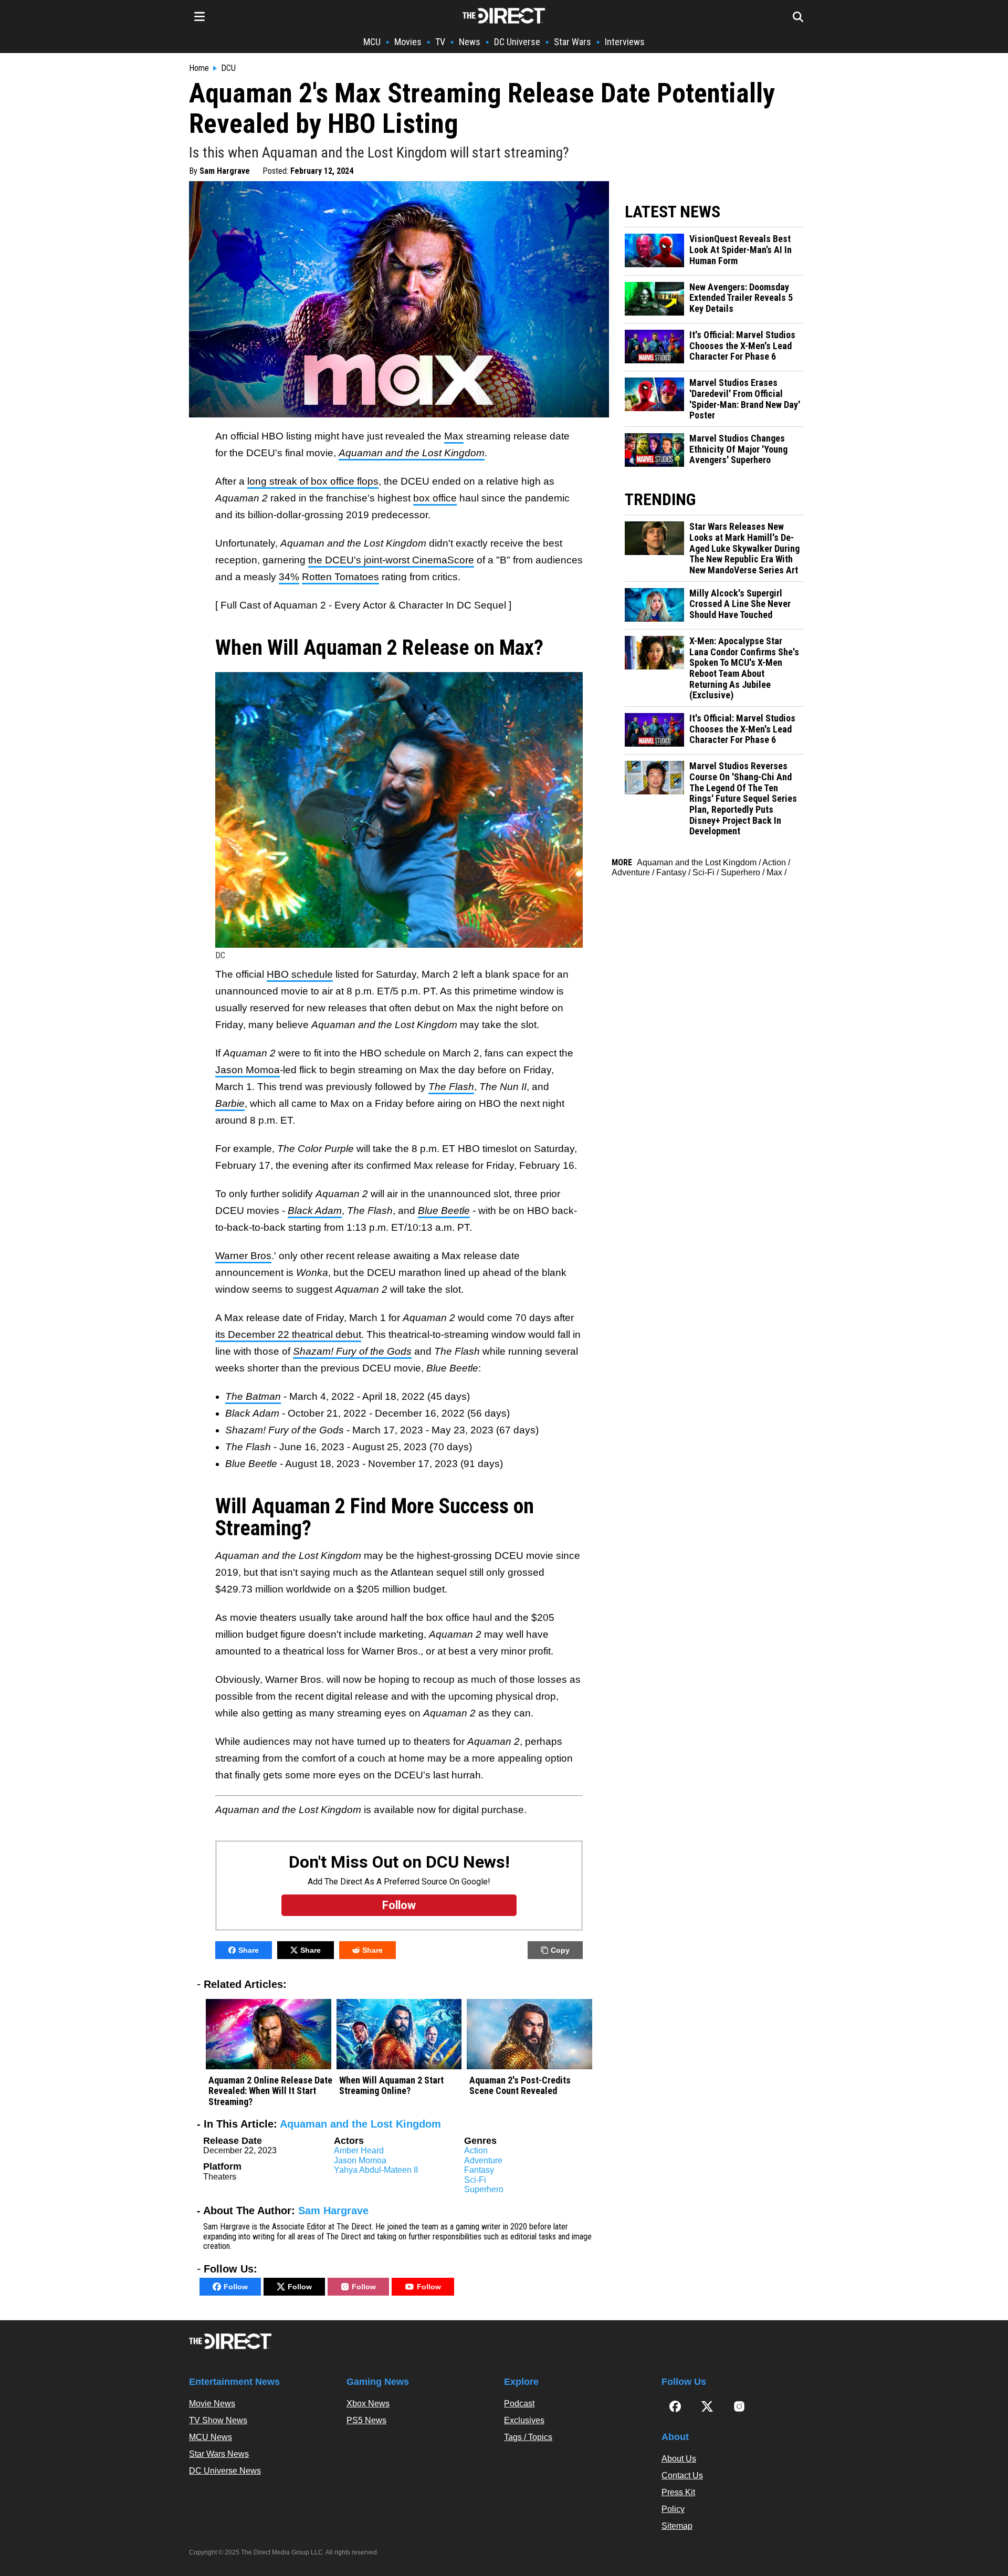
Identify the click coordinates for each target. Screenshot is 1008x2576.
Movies (408, 42)
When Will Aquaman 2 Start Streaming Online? (391, 2086)
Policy (673, 2509)
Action (476, 2150)
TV (440, 42)
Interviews (625, 42)
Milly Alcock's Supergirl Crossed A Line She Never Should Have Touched (740, 604)
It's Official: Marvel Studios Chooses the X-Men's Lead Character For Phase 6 (742, 346)
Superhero (484, 2189)
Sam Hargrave (225, 171)
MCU (372, 42)
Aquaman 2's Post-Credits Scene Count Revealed (520, 2086)
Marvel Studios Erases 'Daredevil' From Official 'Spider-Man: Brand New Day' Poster (745, 399)
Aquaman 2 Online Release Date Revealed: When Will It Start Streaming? (270, 2091)
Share (249, 1950)
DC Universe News (225, 2471)
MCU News (211, 2437)
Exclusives (524, 2420)
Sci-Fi (475, 2180)
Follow (236, 2287)
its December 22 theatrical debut (288, 1334)
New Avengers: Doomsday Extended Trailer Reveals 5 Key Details (741, 298)
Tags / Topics (528, 2437)
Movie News (212, 2404)
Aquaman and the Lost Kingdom (360, 2124)
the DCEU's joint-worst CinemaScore (391, 560)
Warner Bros (243, 1256)
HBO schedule (300, 974)
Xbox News (368, 2404)
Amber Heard (359, 2150)
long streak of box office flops (313, 481)
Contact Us (682, 2475)
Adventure (483, 2160)
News (470, 42)
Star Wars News (219, 2454)
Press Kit (678, 2492)
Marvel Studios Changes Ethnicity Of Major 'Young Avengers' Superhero (738, 449)
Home (199, 68)
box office (435, 498)
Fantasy (479, 2170)
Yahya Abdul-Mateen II (376, 2170)
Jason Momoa (248, 1070)
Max (454, 436)
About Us (679, 2459)
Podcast (519, 2404)
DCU (228, 68)
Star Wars (573, 42)
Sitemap (677, 2526)
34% (289, 577)
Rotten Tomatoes (340, 577)
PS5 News (366, 2420)
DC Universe (517, 42)
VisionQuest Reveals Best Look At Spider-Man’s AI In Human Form (741, 250)
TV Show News (218, 2420)
